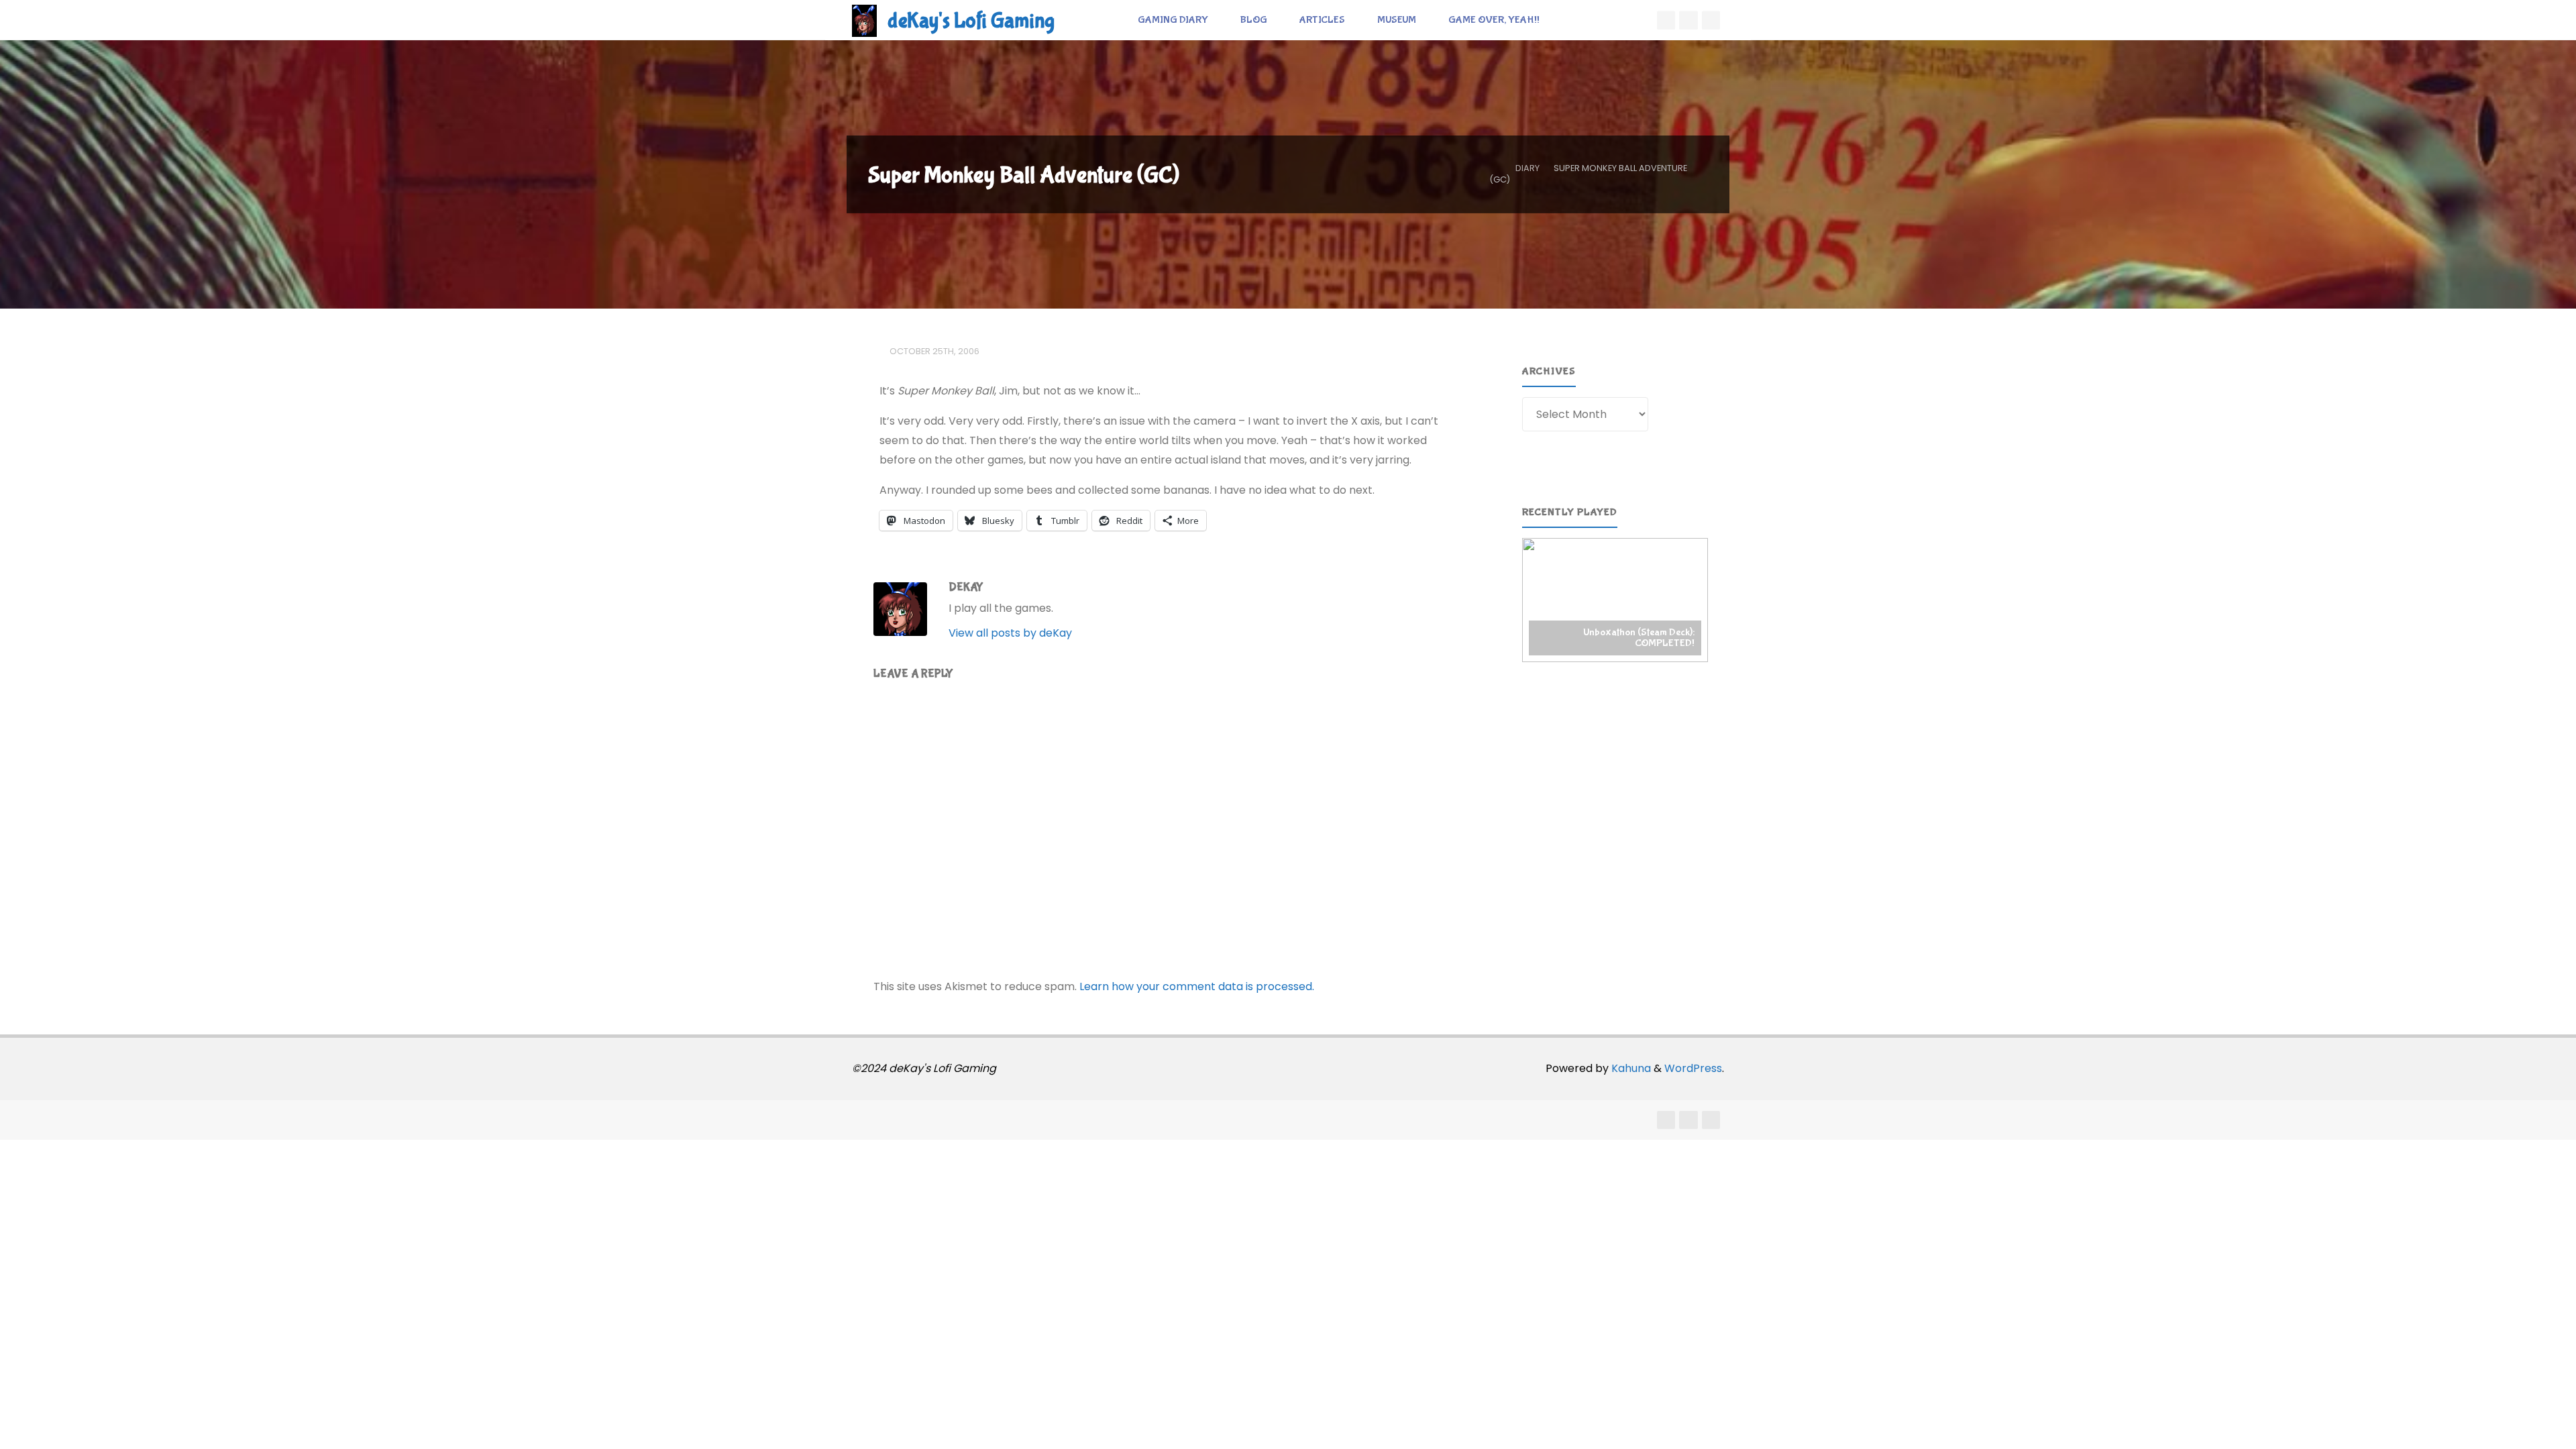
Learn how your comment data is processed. (1197, 986)
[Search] (1570, 20)
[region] (1615, 600)
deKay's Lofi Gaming (971, 21)
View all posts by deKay (1010, 633)
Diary (1527, 168)
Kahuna (1630, 1068)
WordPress (1693, 1068)
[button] (1615, 600)
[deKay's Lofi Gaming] (864, 20)
